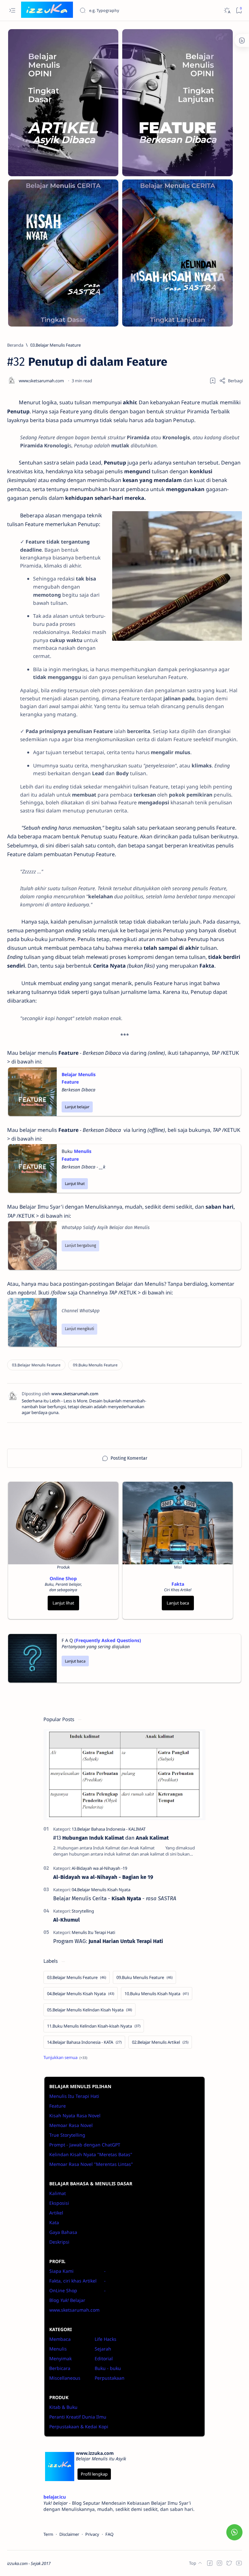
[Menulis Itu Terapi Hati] (93, 1932)
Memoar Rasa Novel (71, 2125)
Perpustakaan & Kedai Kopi (79, 2426)
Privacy (92, 2534)
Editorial (104, 2358)
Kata (54, 2222)
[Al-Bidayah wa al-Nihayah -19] (99, 1868)
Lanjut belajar (77, 1107)
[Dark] (227, 11)
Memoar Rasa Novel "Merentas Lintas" (91, 2164)
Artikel (56, 2213)
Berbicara (60, 2368)
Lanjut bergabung (80, 1246)
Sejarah (103, 2349)
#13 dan (111, 1838)
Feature (58, 2106)
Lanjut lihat (75, 1184)
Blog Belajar (67, 2300)
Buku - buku (108, 2368)
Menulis (58, 2349)
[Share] (231, 381)
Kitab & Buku (63, 2407)
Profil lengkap (94, 2474)
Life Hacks (106, 2339)
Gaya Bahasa (63, 2232)
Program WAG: (108, 1941)
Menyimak (60, 2358)
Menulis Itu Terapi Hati (74, 2096)
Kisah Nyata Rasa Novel (75, 2116)
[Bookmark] (239, 11)
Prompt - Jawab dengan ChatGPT (85, 2145)
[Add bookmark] (213, 381)
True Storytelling (67, 2135)
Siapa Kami (61, 2271)
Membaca (60, 2339)
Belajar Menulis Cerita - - (115, 1898)
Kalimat (58, 2193)
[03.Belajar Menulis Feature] (36, 1365)
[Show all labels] (65, 2057)
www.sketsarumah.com (74, 2310)
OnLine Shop (63, 2290)
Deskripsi (59, 2242)
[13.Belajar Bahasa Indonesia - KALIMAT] (109, 1829)
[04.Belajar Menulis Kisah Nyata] (101, 1890)
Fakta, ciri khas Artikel (73, 2281)
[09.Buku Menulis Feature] (95, 1365)
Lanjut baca (178, 1603)
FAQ (109, 2534)
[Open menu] (12, 11)
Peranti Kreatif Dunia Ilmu (78, 2417)
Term (48, 2534)
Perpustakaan (110, 2378)
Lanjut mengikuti (79, 1329)
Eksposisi (59, 2203)
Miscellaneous (65, 2378)
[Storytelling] (83, 1911)
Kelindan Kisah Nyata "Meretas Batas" (91, 2154)
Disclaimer (69, 2534)
